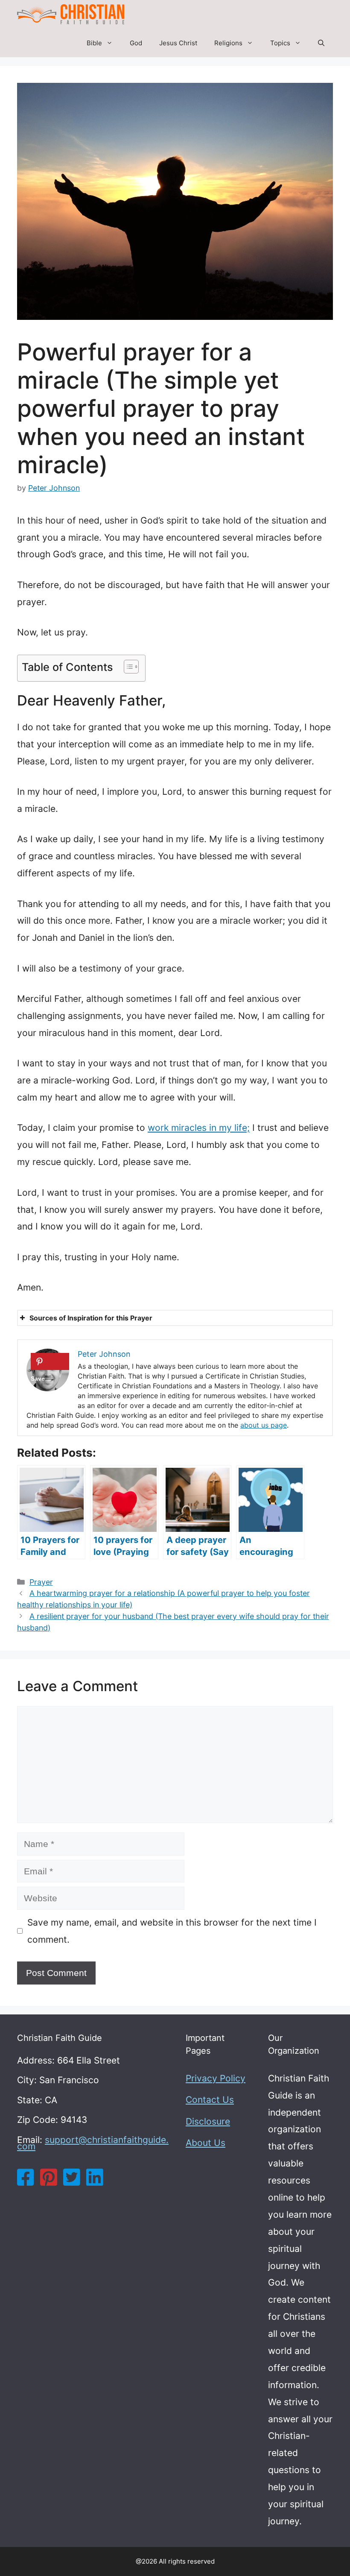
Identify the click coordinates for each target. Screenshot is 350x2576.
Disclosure (208, 2121)
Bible (94, 43)
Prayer (41, 1582)
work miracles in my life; (199, 1128)
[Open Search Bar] (321, 43)
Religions (228, 43)
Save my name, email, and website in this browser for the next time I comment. (172, 1931)
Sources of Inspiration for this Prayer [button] (91, 1318)
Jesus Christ (178, 43)
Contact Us (210, 2100)
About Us (206, 2143)
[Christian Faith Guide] (71, 14)
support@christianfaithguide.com (93, 2143)
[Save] (50, 1361)
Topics (280, 43)
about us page (264, 1425)
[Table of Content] (131, 667)
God (136, 43)
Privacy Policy (216, 2078)
